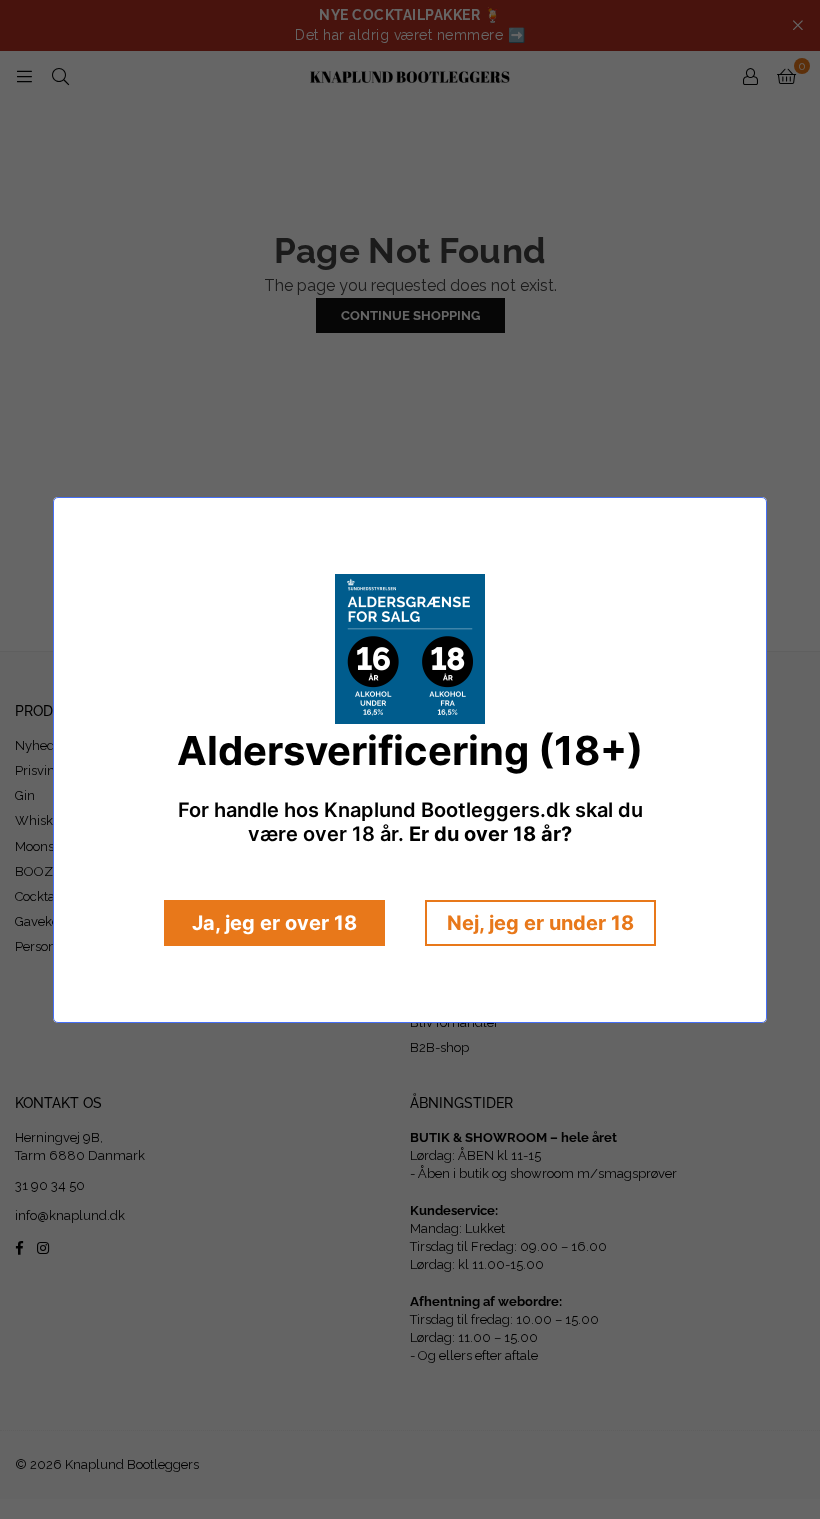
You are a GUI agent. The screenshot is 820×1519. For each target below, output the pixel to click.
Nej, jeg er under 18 (540, 923)
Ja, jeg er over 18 (274, 923)
